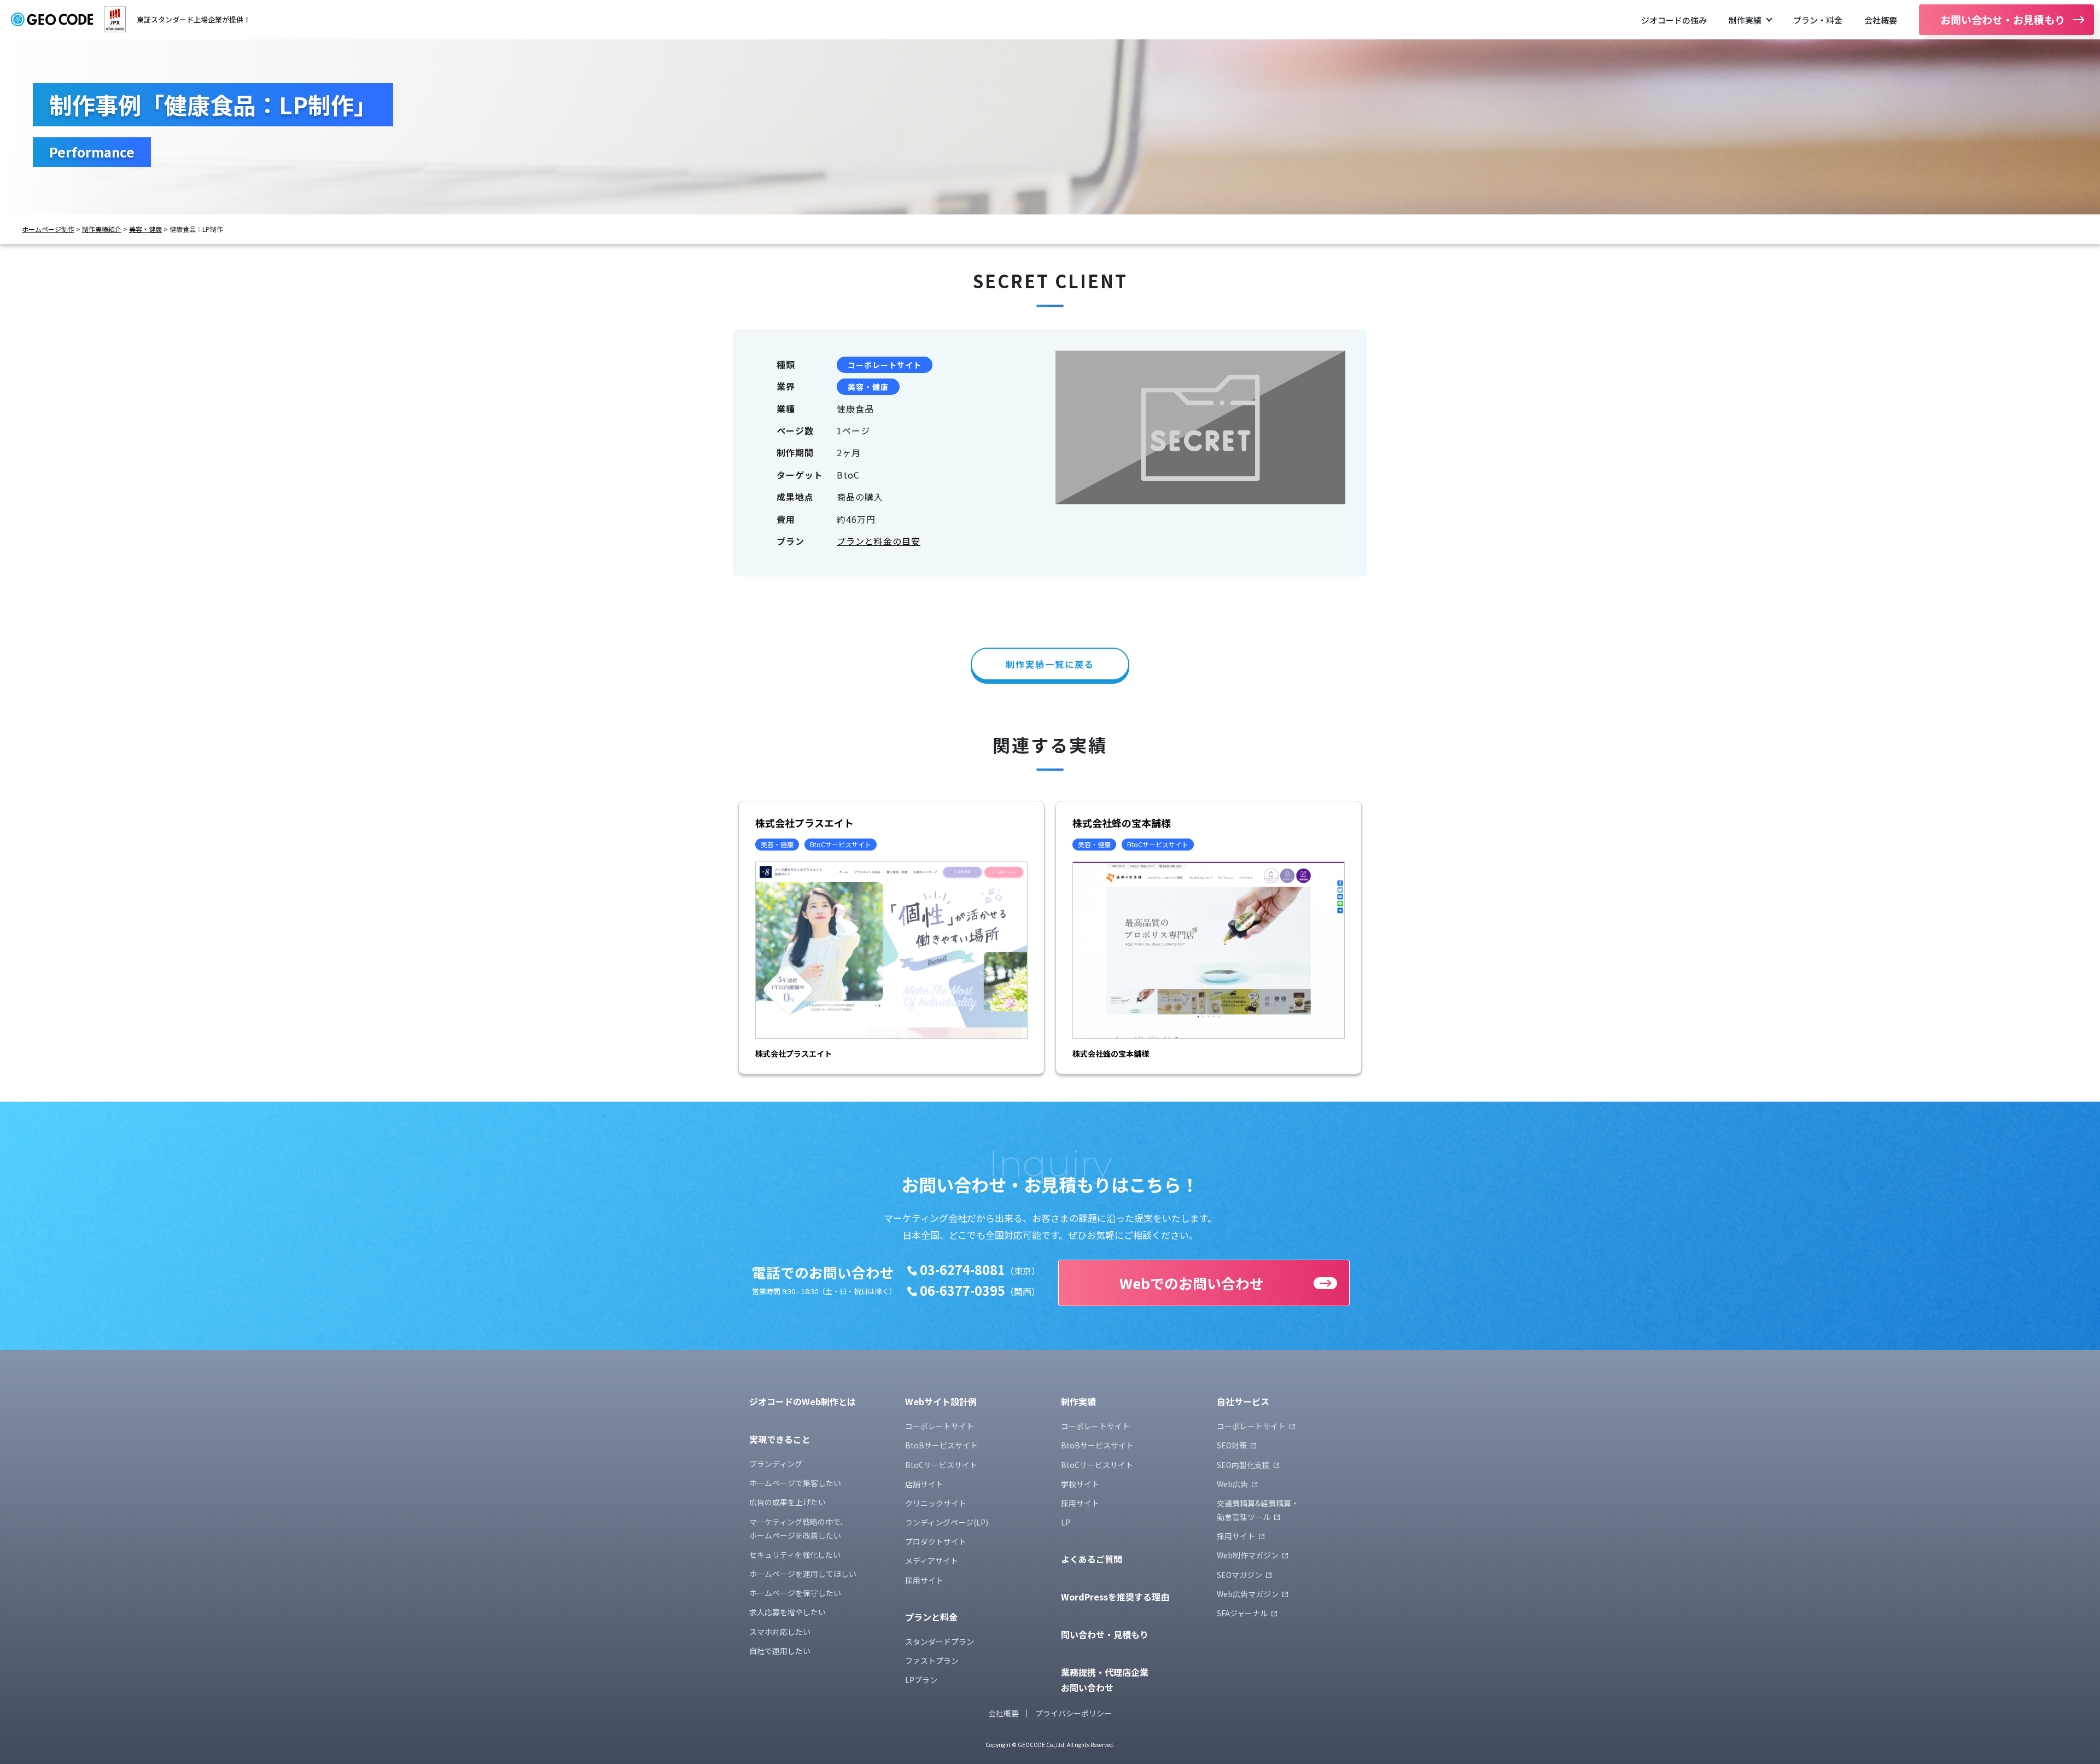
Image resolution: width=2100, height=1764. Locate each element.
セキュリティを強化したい (795, 1555)
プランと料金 (931, 1617)
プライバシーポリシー (1074, 1713)
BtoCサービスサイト (941, 1465)
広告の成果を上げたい (787, 1502)
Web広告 (1232, 1484)
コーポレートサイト (885, 365)
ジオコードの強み (1674, 20)
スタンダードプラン (940, 1641)
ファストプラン (932, 1661)
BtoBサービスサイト (941, 1445)
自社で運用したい (780, 1651)
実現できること (780, 1439)
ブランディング (776, 1464)
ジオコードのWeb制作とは (803, 1401)
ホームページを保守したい (795, 1593)
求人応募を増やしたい (787, 1612)
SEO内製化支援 (1243, 1465)
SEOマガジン (1239, 1575)
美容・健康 (145, 229)
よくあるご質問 (1092, 1559)
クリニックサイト (936, 1503)
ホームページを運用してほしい (803, 1574)
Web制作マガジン (1248, 1555)
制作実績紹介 (102, 229)
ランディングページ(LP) (947, 1522)
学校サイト (1080, 1484)
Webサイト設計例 (941, 1401)
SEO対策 (1232, 1445)
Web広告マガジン (1248, 1594)
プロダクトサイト (936, 1541)
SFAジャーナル (1242, 1613)
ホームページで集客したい (795, 1483)
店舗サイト (924, 1484)
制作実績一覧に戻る (1050, 664)
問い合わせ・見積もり (1105, 1634)
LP (1066, 1522)
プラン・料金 (1818, 20)
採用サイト (924, 1580)
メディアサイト (932, 1561)
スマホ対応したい (780, 1632)
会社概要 (1881, 20)
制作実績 (1745, 20)
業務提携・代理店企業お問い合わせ (1105, 1680)
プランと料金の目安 (879, 541)
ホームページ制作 (48, 229)
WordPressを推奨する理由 (1115, 1597)
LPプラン (921, 1680)
